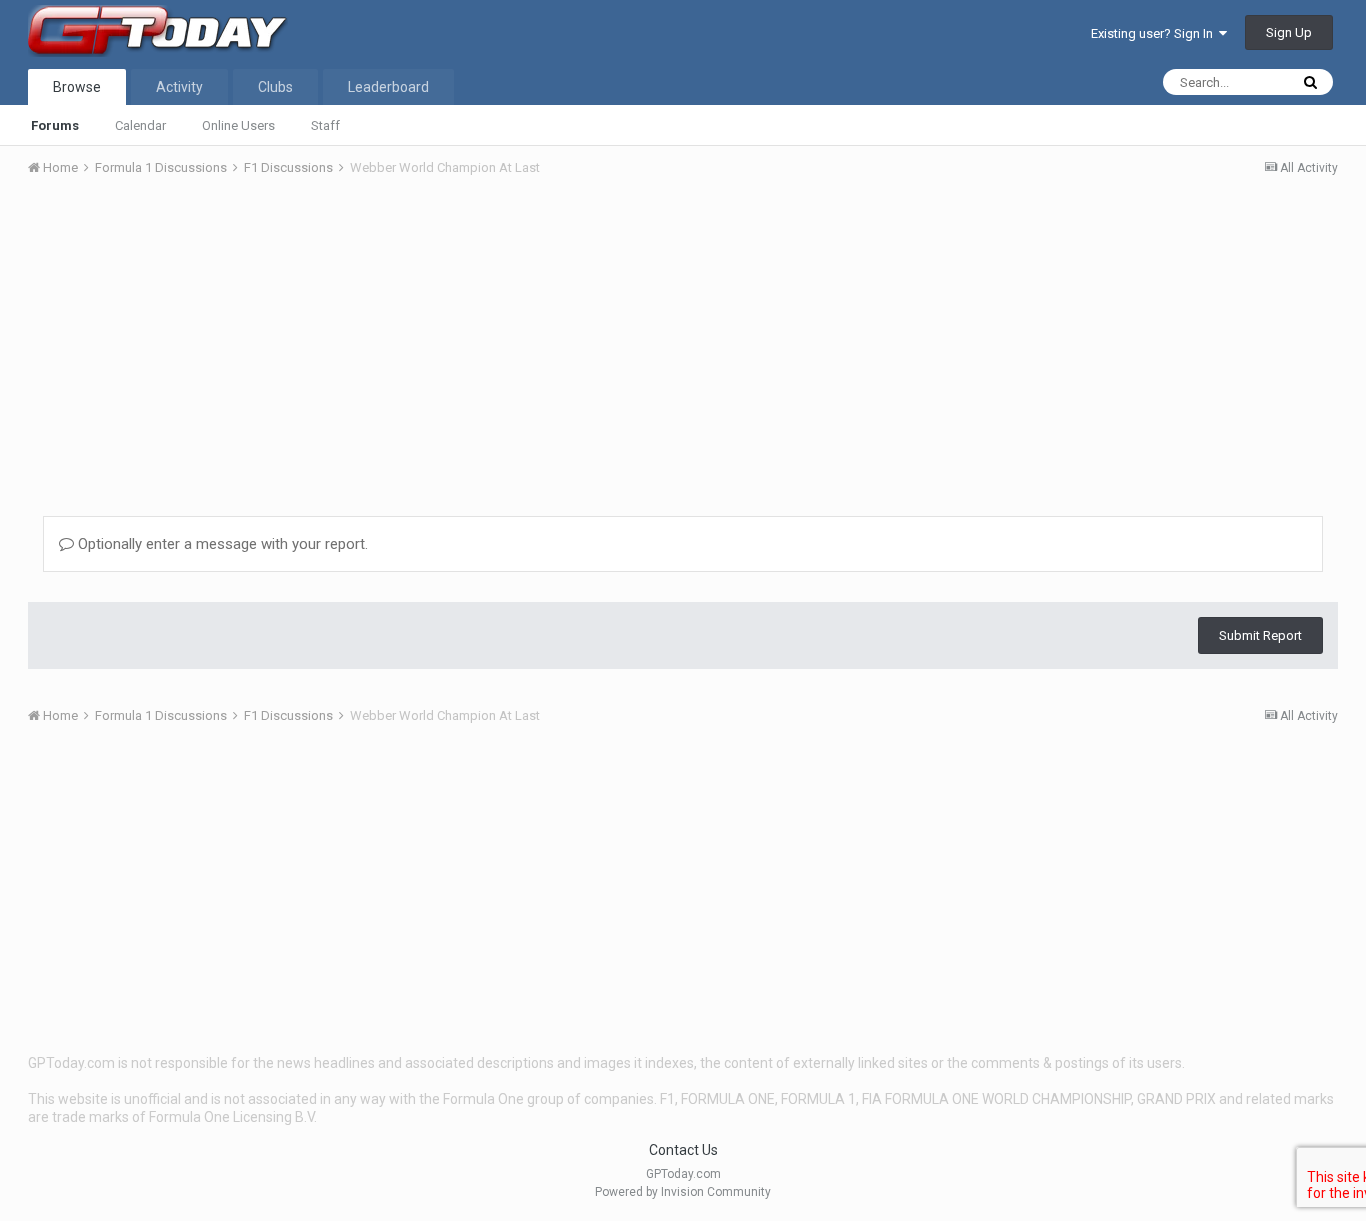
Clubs (275, 87)
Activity (179, 87)
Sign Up (1289, 32)
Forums (55, 125)
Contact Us (683, 1150)
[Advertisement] (683, 343)
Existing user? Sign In (1155, 33)
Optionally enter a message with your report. (221, 544)
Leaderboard (388, 87)
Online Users (238, 125)
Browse (77, 87)
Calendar (140, 125)
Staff (325, 125)
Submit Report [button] (1260, 635)
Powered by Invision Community (683, 1192)
